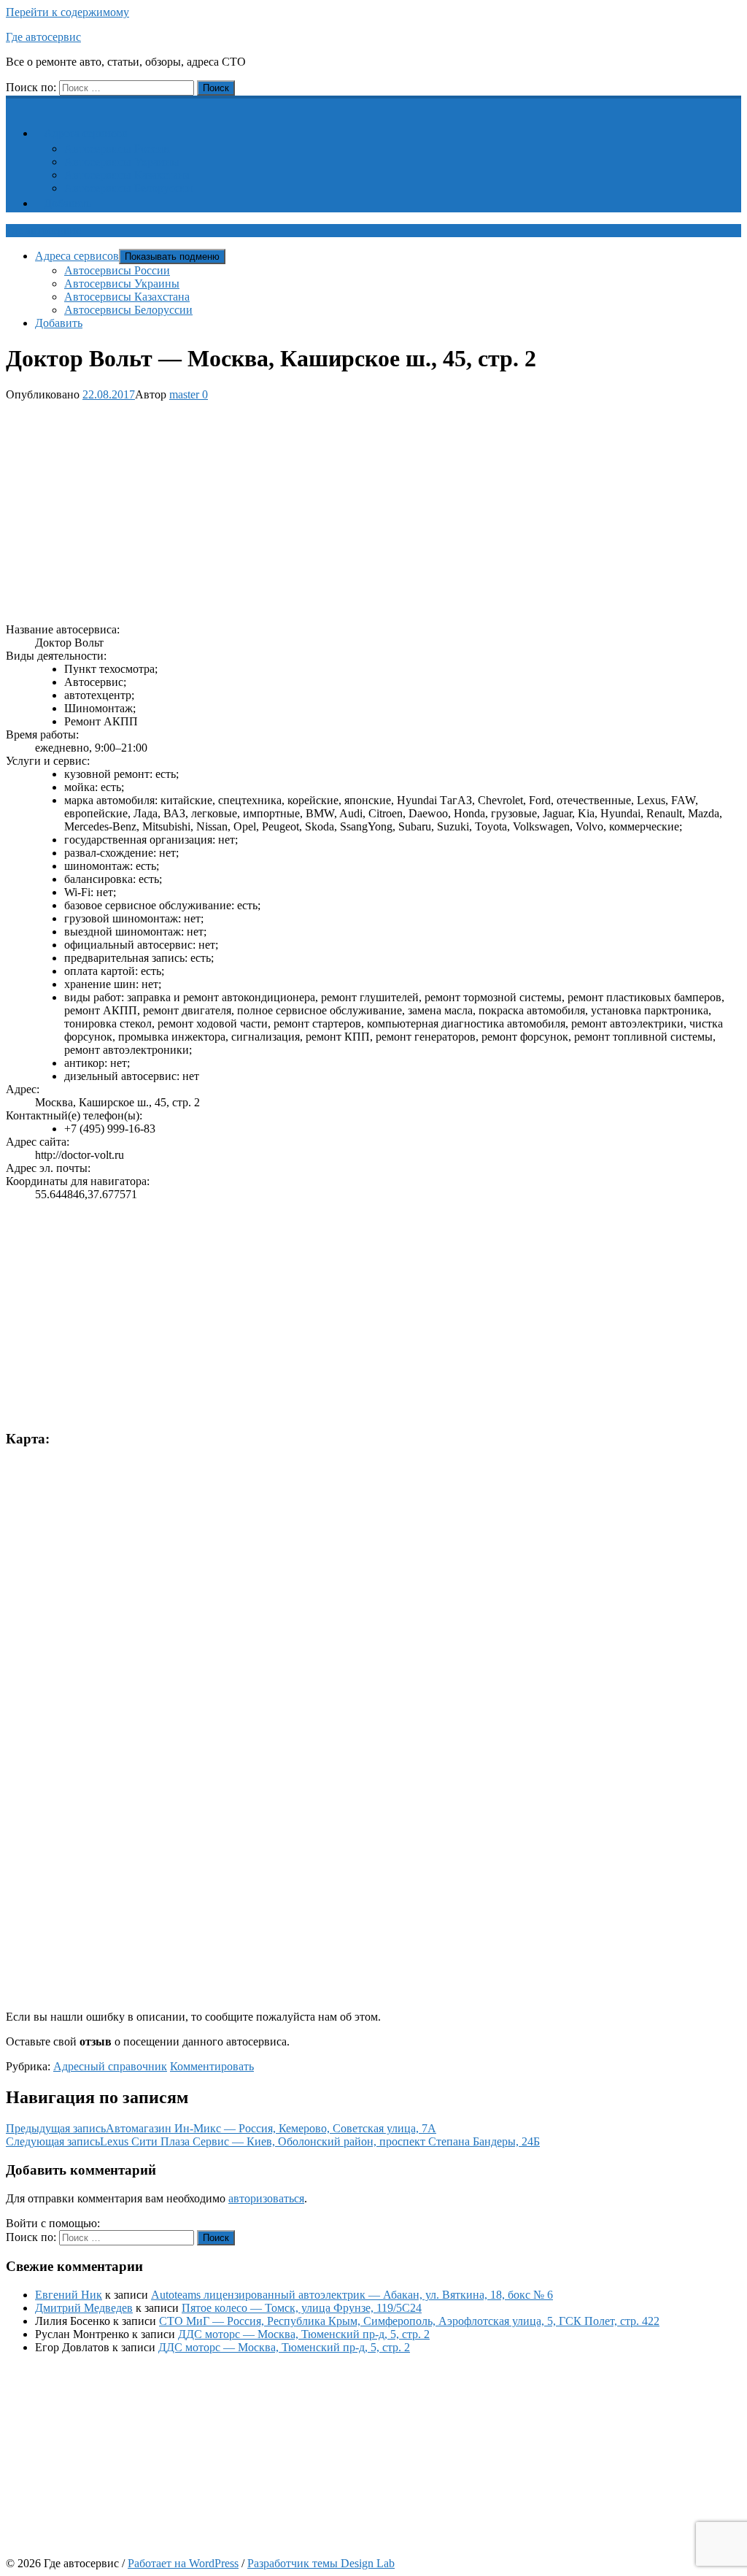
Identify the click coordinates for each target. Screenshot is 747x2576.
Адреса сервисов (86, 133)
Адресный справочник (110, 2066)
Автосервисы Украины (122, 162)
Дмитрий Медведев (84, 2308)
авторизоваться (266, 2198)
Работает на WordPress (183, 2563)
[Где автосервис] (15, 103)
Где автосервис (43, 37)
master (184, 394)
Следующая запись (273, 2141)
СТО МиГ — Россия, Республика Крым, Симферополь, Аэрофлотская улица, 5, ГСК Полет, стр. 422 (409, 2321)
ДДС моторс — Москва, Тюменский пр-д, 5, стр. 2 (304, 2334)
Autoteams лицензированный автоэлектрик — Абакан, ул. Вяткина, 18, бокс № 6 (352, 2295)
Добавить (67, 203)
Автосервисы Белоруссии (128, 188)
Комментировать (212, 2066)
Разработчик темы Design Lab (321, 2563)
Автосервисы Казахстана (127, 175)
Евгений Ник (69, 2295)
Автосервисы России (117, 149)
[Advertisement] (373, 509)
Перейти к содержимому (67, 12)
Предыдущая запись (221, 2128)
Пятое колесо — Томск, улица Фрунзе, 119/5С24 (302, 2308)
